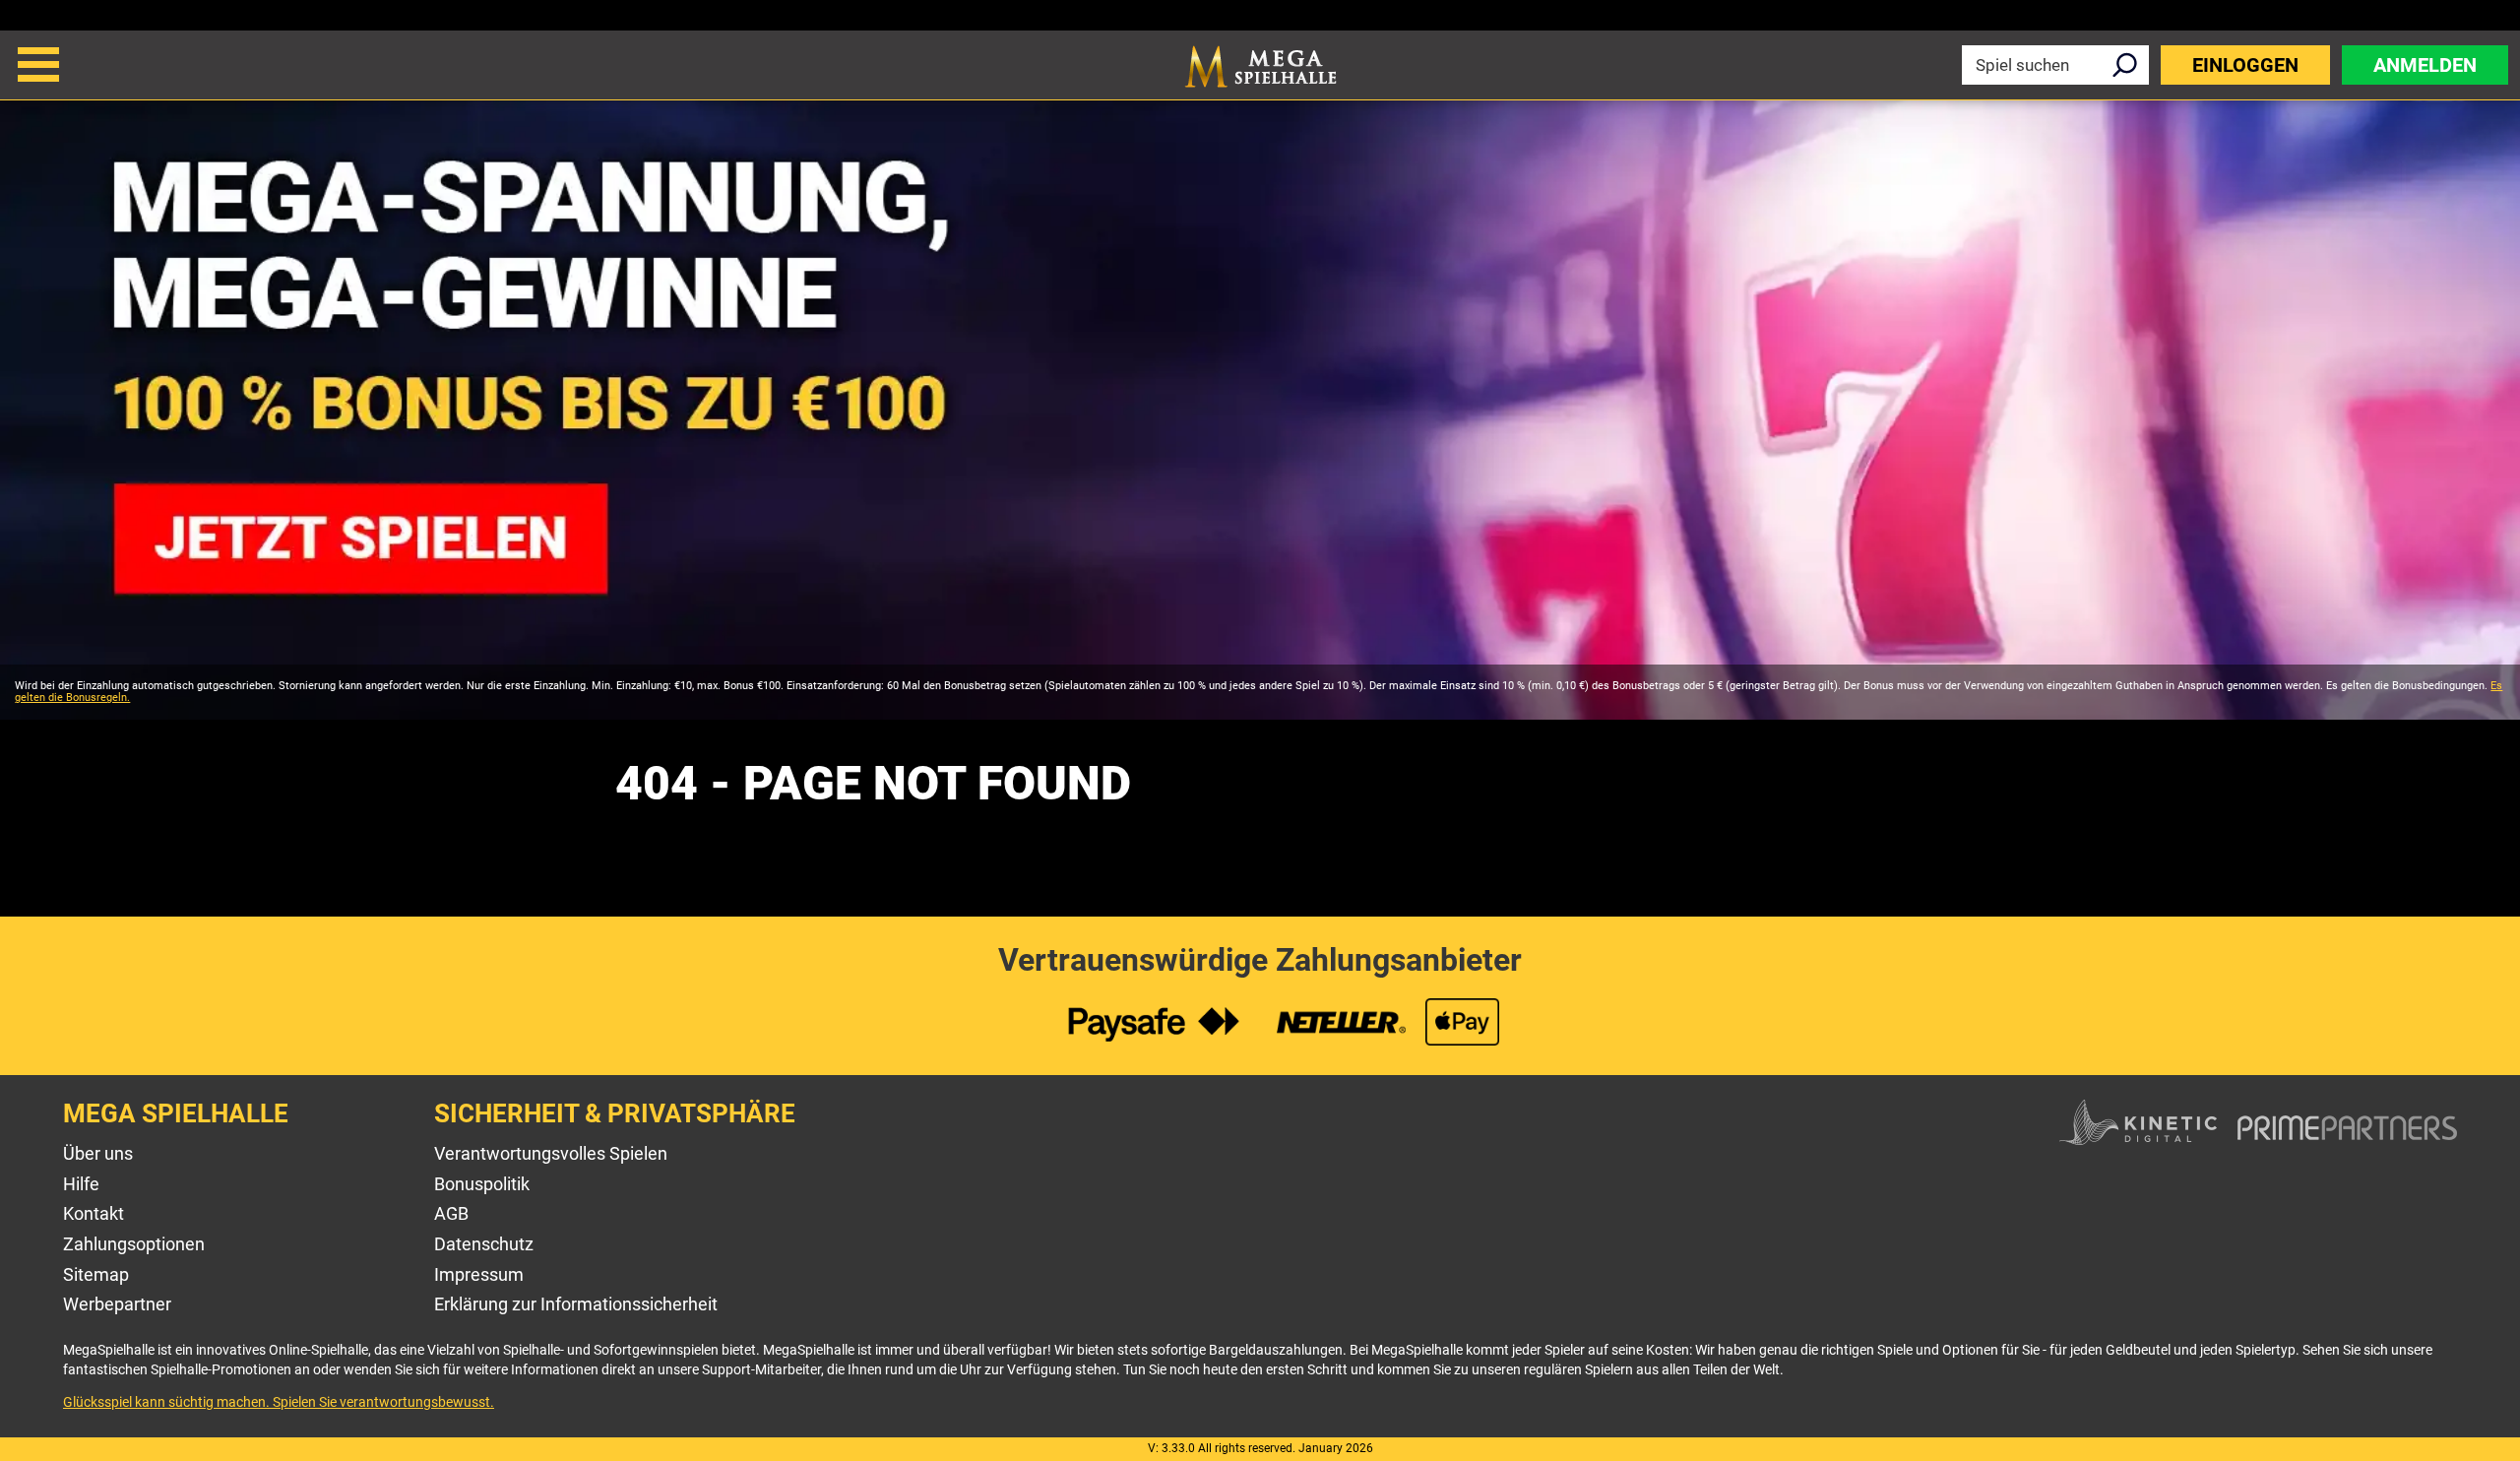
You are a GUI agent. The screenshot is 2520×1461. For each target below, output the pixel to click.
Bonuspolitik (482, 1184)
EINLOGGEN (2245, 65)
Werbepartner (117, 1304)
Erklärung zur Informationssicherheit (576, 1304)
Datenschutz (484, 1244)
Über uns (98, 1153)
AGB (451, 1213)
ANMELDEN (2425, 65)
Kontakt (94, 1213)
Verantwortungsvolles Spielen (551, 1153)
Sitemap (96, 1274)
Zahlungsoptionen (134, 1244)
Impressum (479, 1274)
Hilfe (81, 1184)
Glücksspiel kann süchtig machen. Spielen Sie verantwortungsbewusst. (279, 1402)
